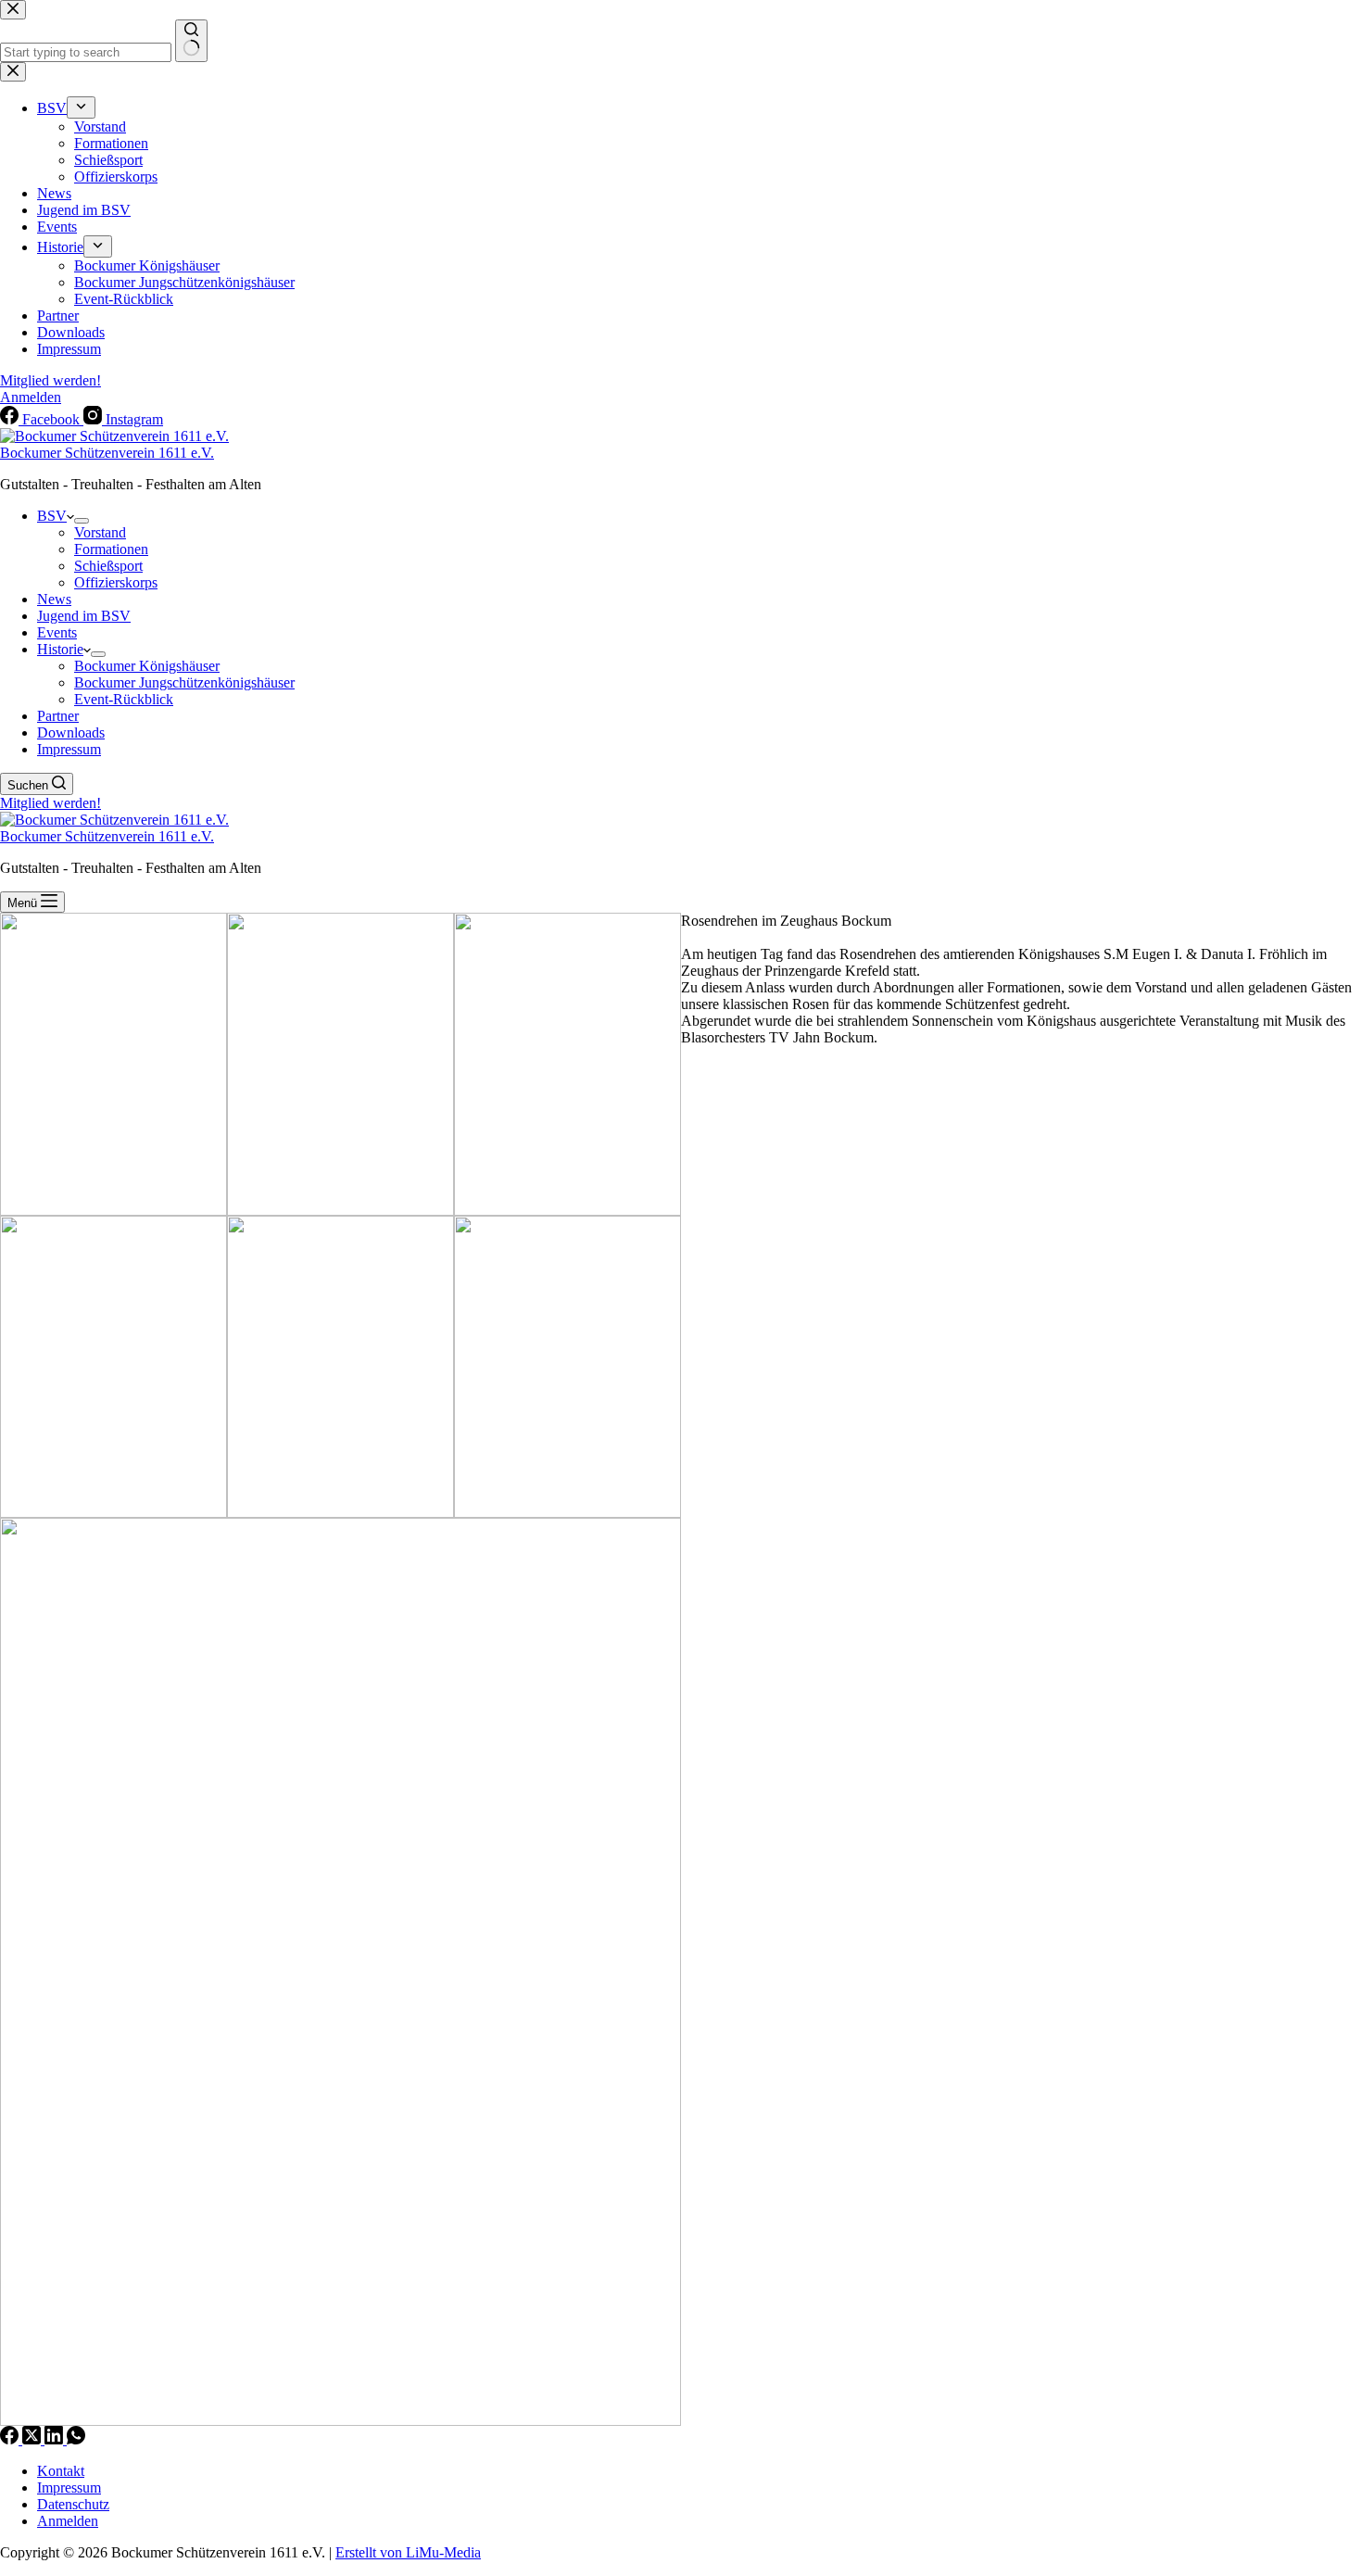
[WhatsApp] (76, 2439)
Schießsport (108, 566)
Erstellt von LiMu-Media (408, 2552)
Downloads (71, 732)
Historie (60, 649)
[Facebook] (11, 2439)
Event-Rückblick (124, 699)
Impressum (69, 749)
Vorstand (100, 532)
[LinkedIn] (56, 2439)
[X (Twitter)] (33, 2439)
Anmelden (68, 2521)
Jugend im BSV (84, 616)
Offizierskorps (116, 582)
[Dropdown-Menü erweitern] (82, 521)
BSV (52, 516)
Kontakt (61, 2471)
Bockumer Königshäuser (147, 666)
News (54, 599)
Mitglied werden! (50, 803)
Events (57, 632)
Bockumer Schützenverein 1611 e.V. (107, 453)
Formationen (111, 549)
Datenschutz (73, 2504)
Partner (58, 716)
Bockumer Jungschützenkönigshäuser (184, 682)
